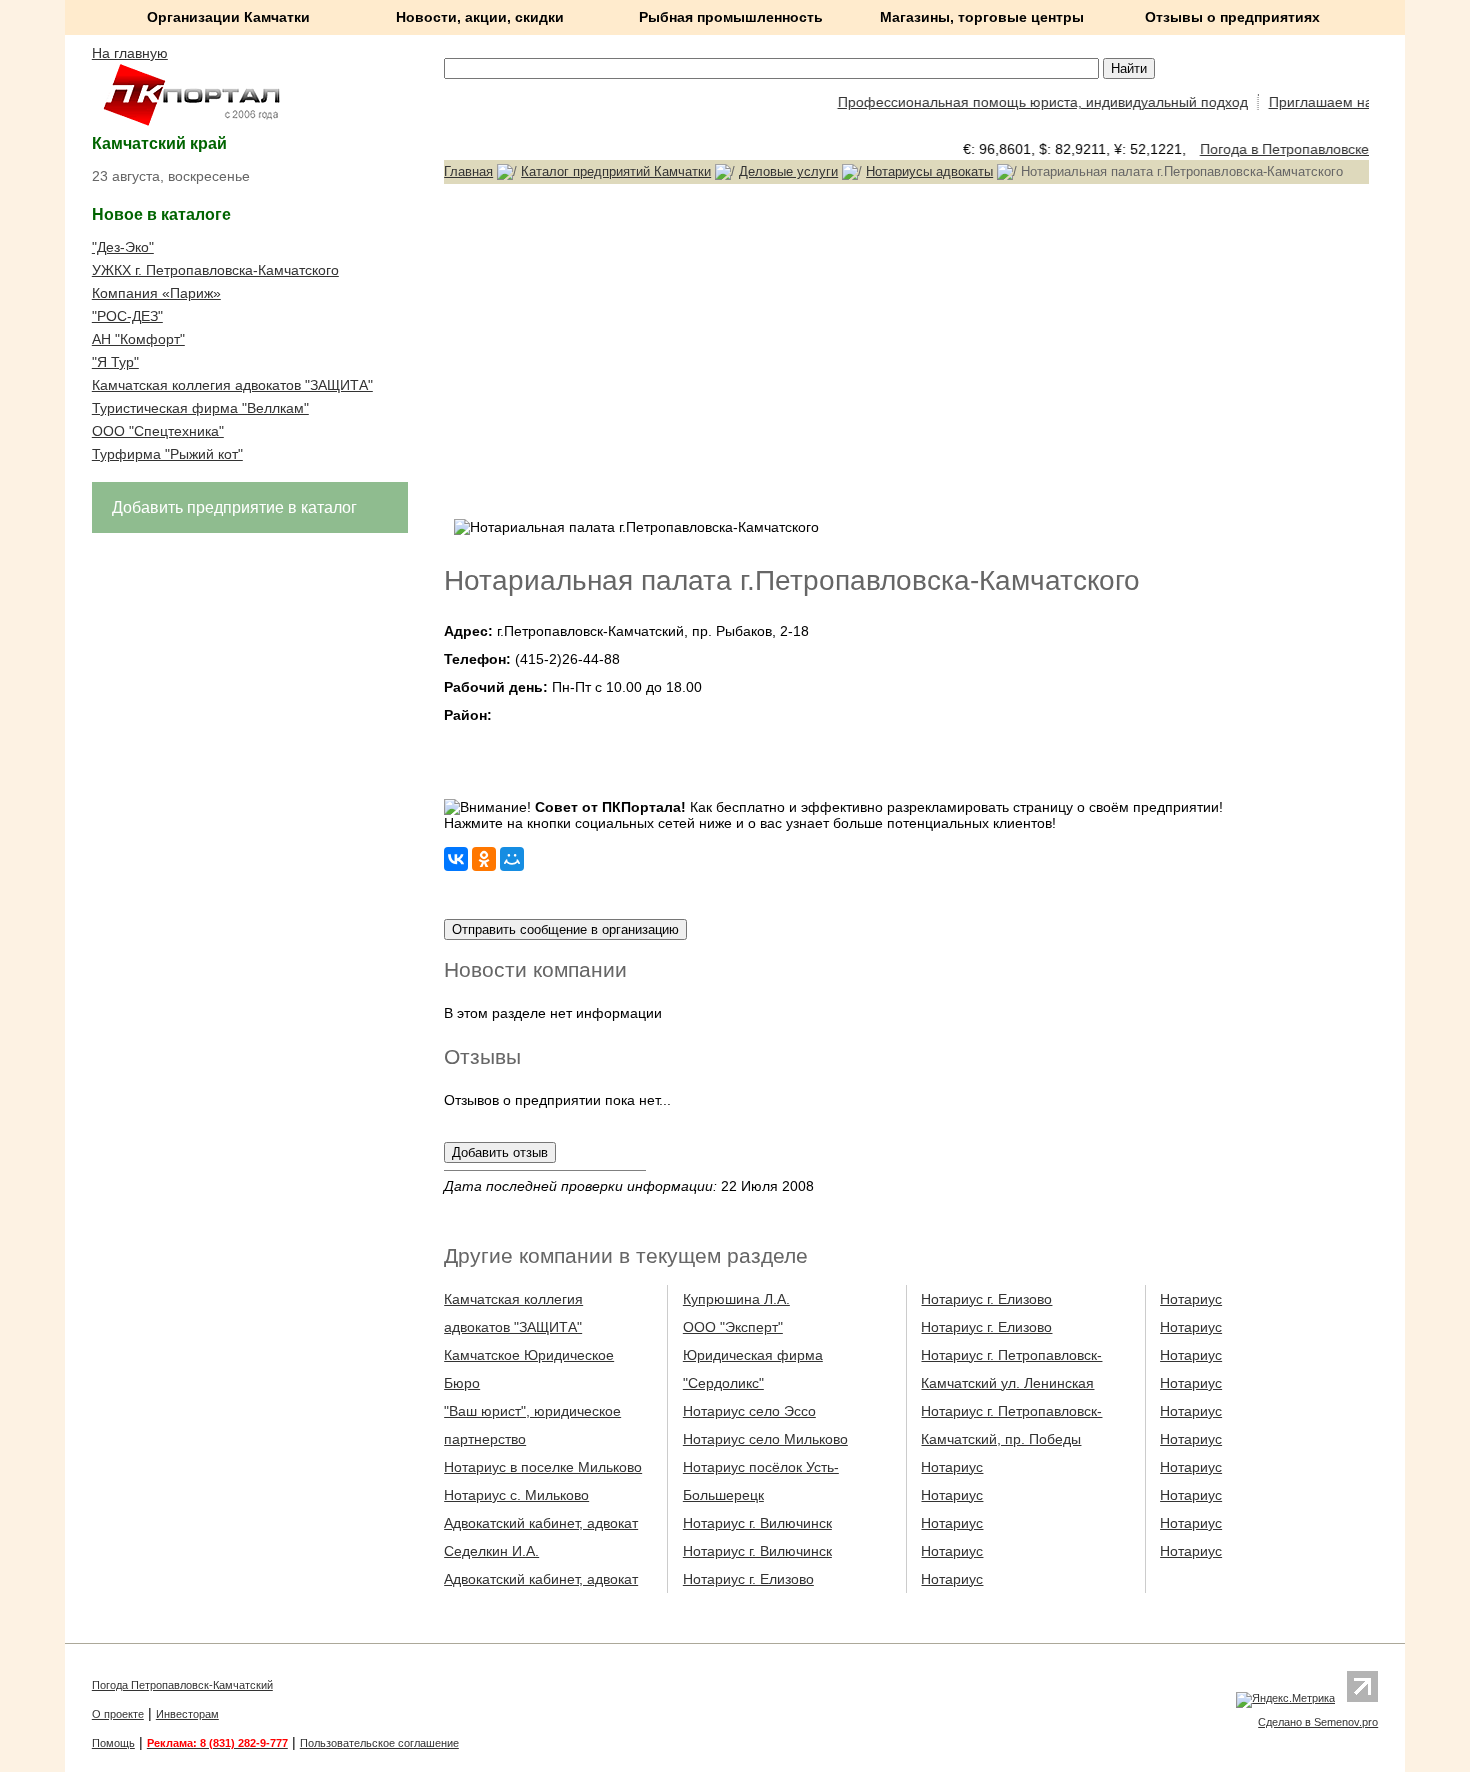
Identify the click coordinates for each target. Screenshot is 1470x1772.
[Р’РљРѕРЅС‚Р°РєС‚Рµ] (456, 859)
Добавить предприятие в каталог (234, 507)
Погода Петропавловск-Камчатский (182, 1685)
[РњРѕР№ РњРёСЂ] (512, 859)
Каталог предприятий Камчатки (616, 171)
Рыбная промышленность (731, 17)
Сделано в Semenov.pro (1318, 1722)
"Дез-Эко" (123, 247)
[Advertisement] (906, 349)
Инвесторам (187, 1714)
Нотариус (952, 1467)
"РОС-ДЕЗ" (127, 316)
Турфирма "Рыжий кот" (167, 454)
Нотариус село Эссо (749, 1411)
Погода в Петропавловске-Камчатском (1315, 149)
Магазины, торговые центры (982, 17)
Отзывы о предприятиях (1232, 17)
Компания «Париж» (156, 293)
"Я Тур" (115, 362)
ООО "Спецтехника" (158, 431)
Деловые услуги (788, 171)
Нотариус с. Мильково (516, 1495)
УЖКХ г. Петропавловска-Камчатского (215, 270)
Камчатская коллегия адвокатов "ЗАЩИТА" (232, 385)
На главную (130, 53)
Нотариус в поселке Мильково (543, 1467)
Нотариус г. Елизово (748, 1579)
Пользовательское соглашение (379, 1743)
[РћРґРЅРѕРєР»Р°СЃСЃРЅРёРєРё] (484, 859)
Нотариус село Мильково (765, 1439)
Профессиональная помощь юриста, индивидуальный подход (1028, 102)
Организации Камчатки (228, 17)
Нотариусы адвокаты (929, 171)
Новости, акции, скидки (480, 17)
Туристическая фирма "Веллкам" (200, 408)
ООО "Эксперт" (733, 1327)
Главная (468, 171)
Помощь (113, 1743)
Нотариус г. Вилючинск (757, 1523)
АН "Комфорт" (138, 339)
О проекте (118, 1714)
